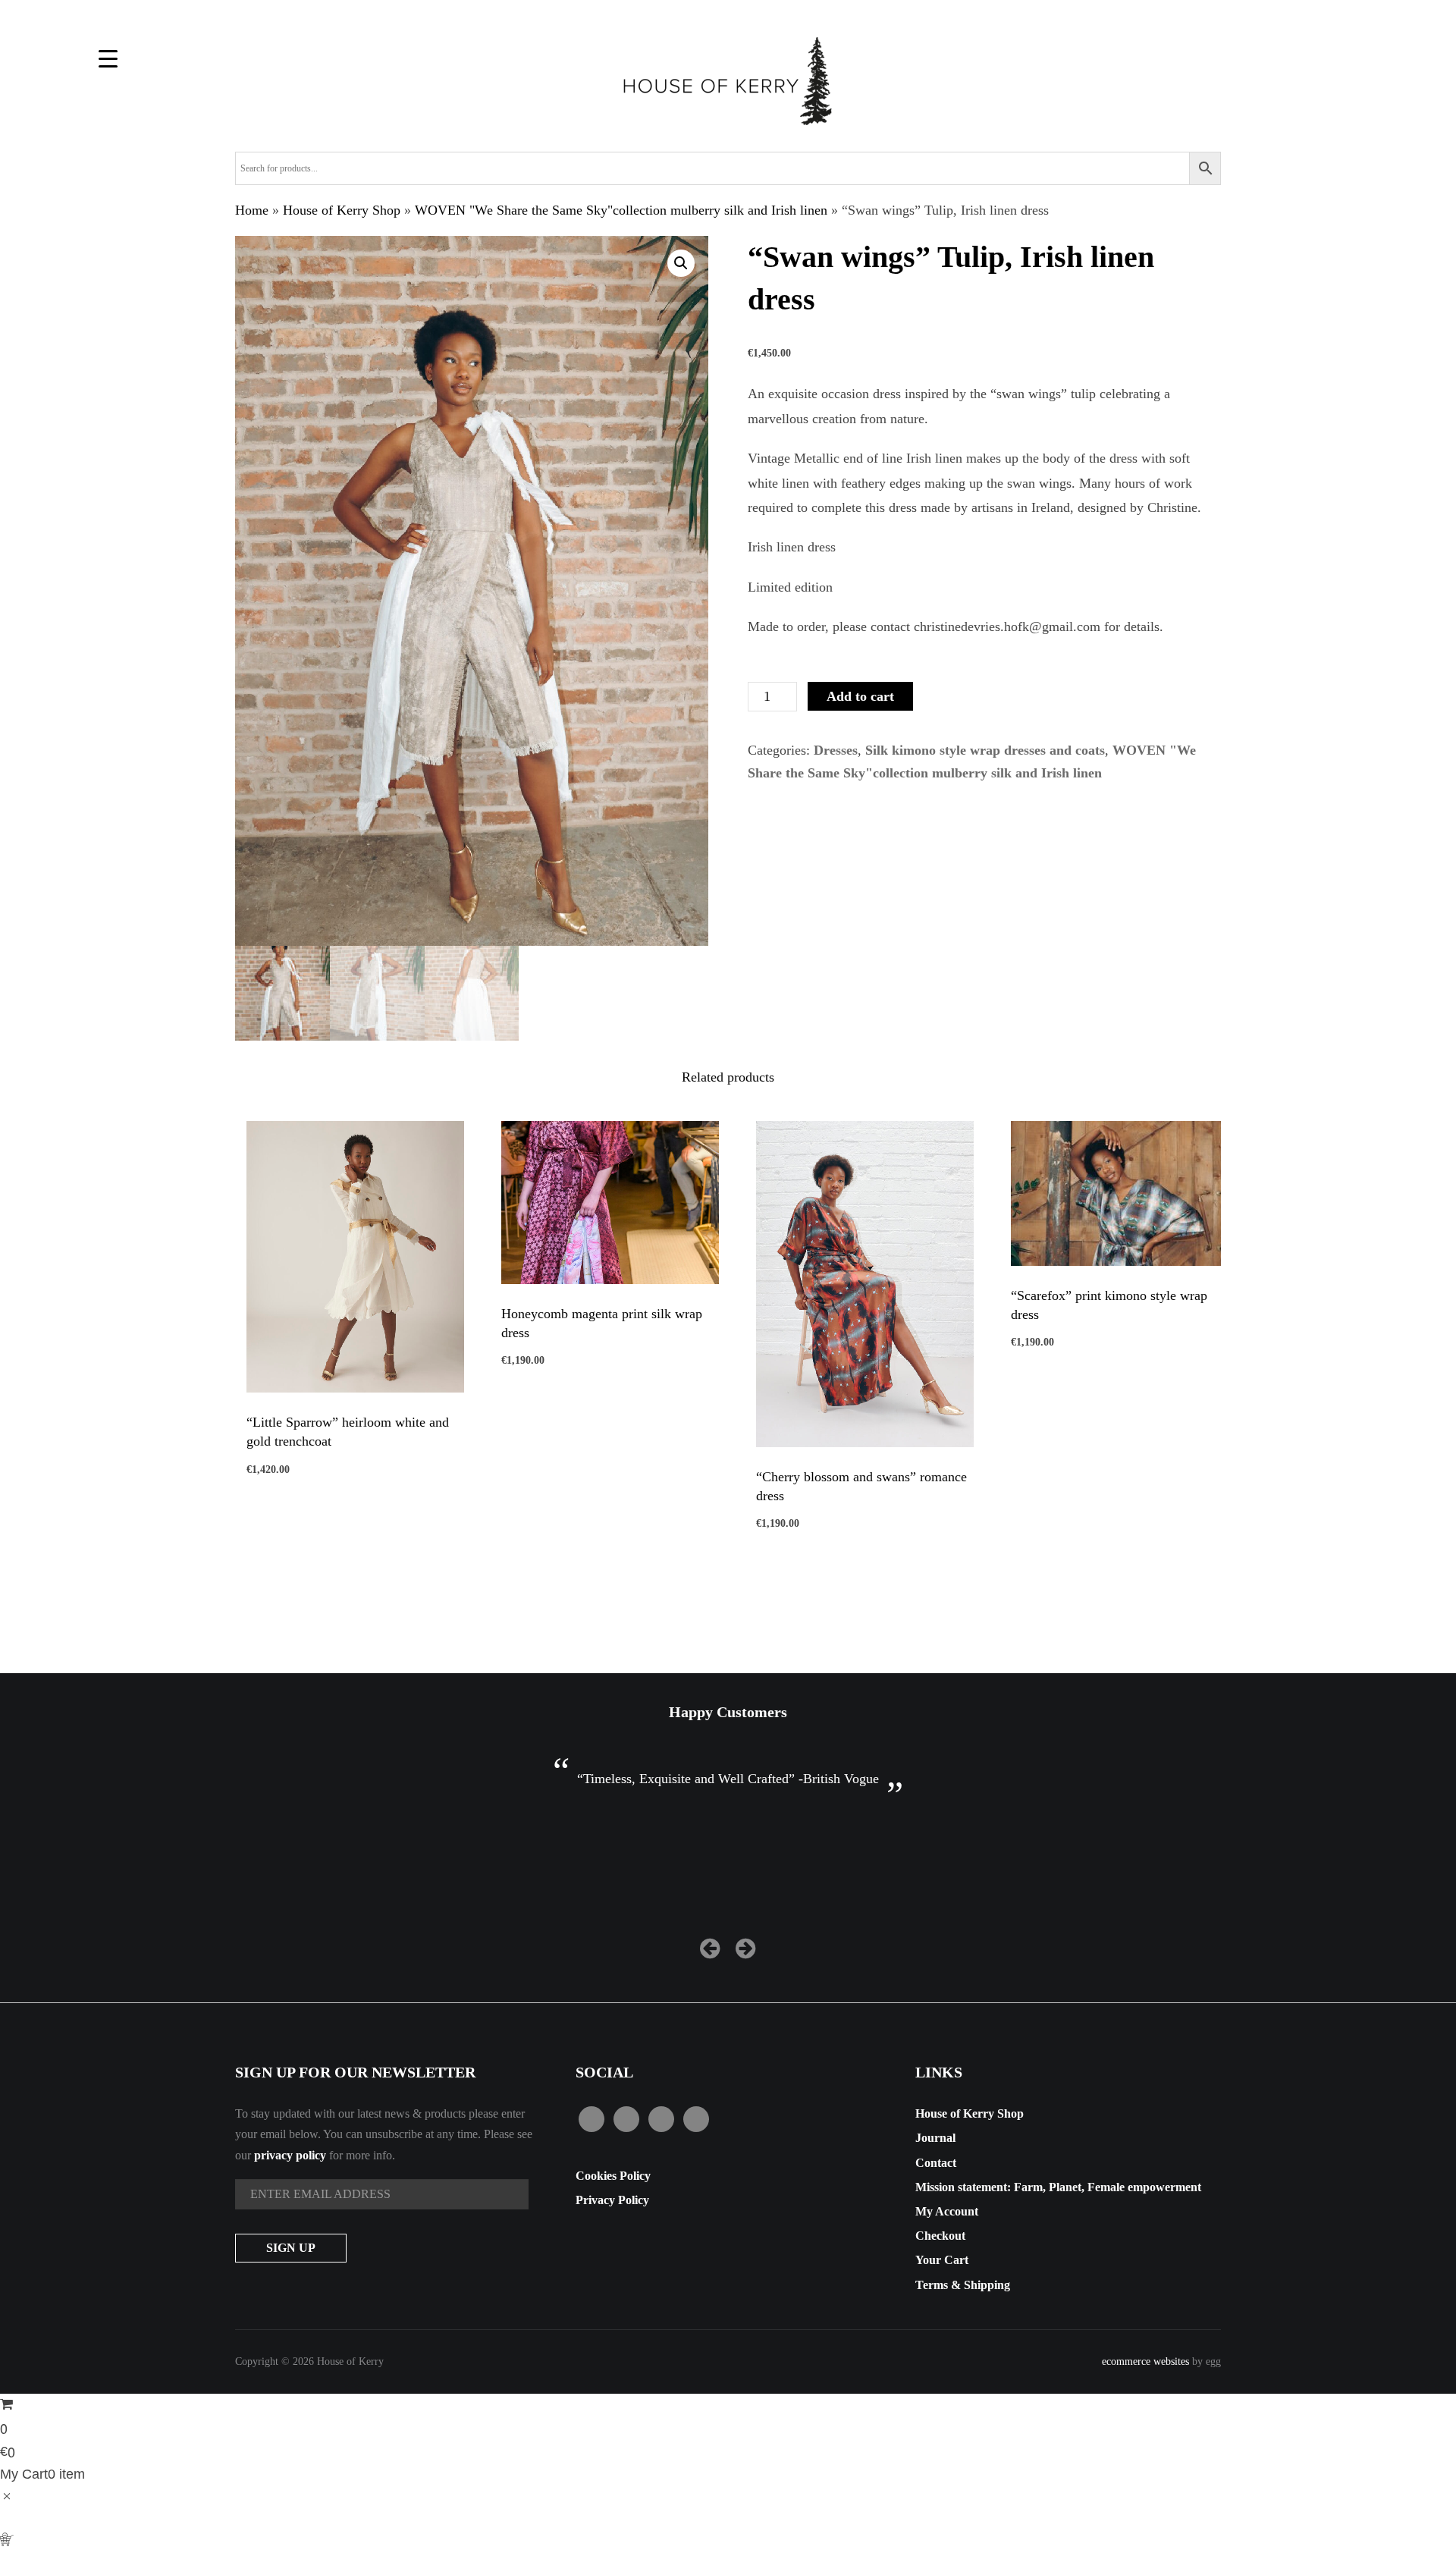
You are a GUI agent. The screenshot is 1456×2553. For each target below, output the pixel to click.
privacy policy (290, 2155)
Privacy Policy (612, 2200)
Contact (936, 2163)
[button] (681, 263)
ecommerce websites (1145, 2361)
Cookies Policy (613, 2176)
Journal (935, 2138)
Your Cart (942, 2260)
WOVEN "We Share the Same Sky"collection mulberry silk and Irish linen (621, 210)
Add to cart (860, 696)
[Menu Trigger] (108, 59)
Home (252, 210)
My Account (947, 2211)
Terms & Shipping (963, 2285)
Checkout (940, 2236)
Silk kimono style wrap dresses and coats (985, 750)
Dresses (836, 750)
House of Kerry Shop (342, 210)
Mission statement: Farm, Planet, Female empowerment (1058, 2187)
